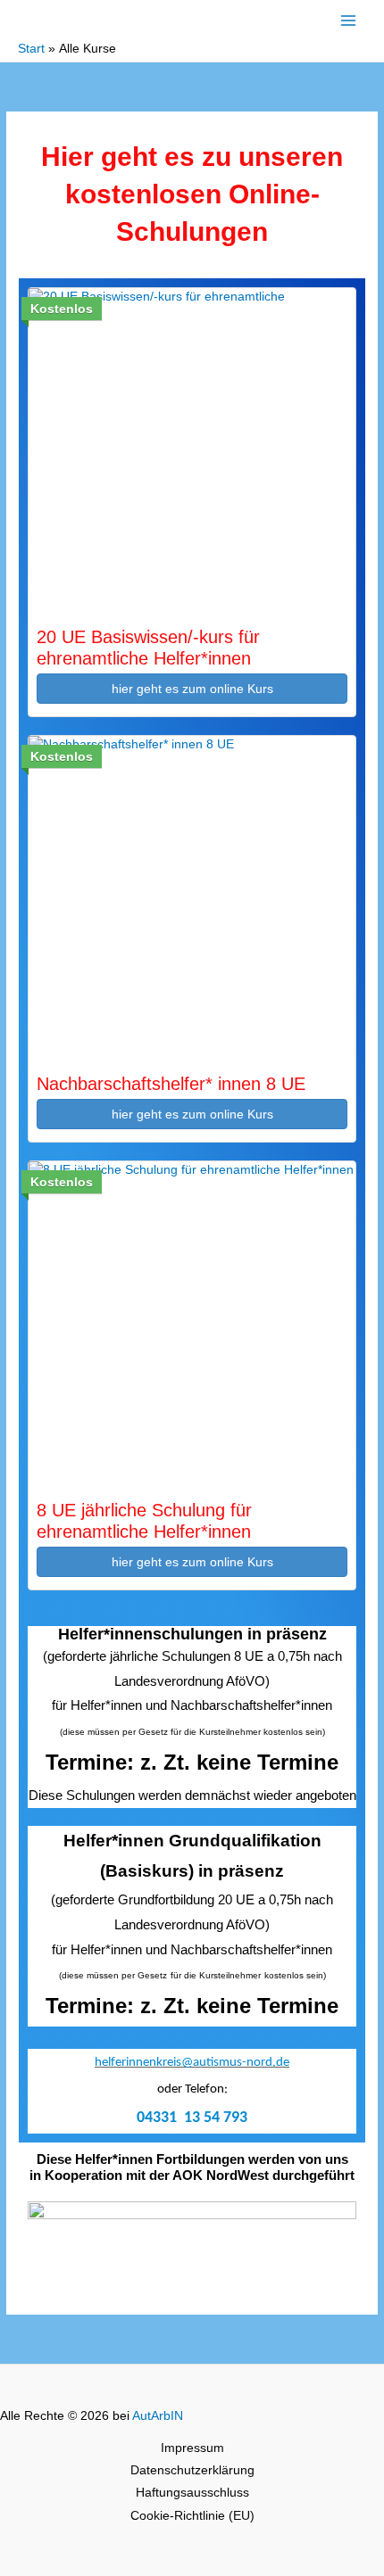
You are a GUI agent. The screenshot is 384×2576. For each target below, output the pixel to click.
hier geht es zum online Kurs (192, 689)
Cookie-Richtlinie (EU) (192, 2516)
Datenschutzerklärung (192, 2470)
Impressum (192, 2448)
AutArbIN (158, 2416)
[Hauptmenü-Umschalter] (349, 20)
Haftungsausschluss (192, 2493)
